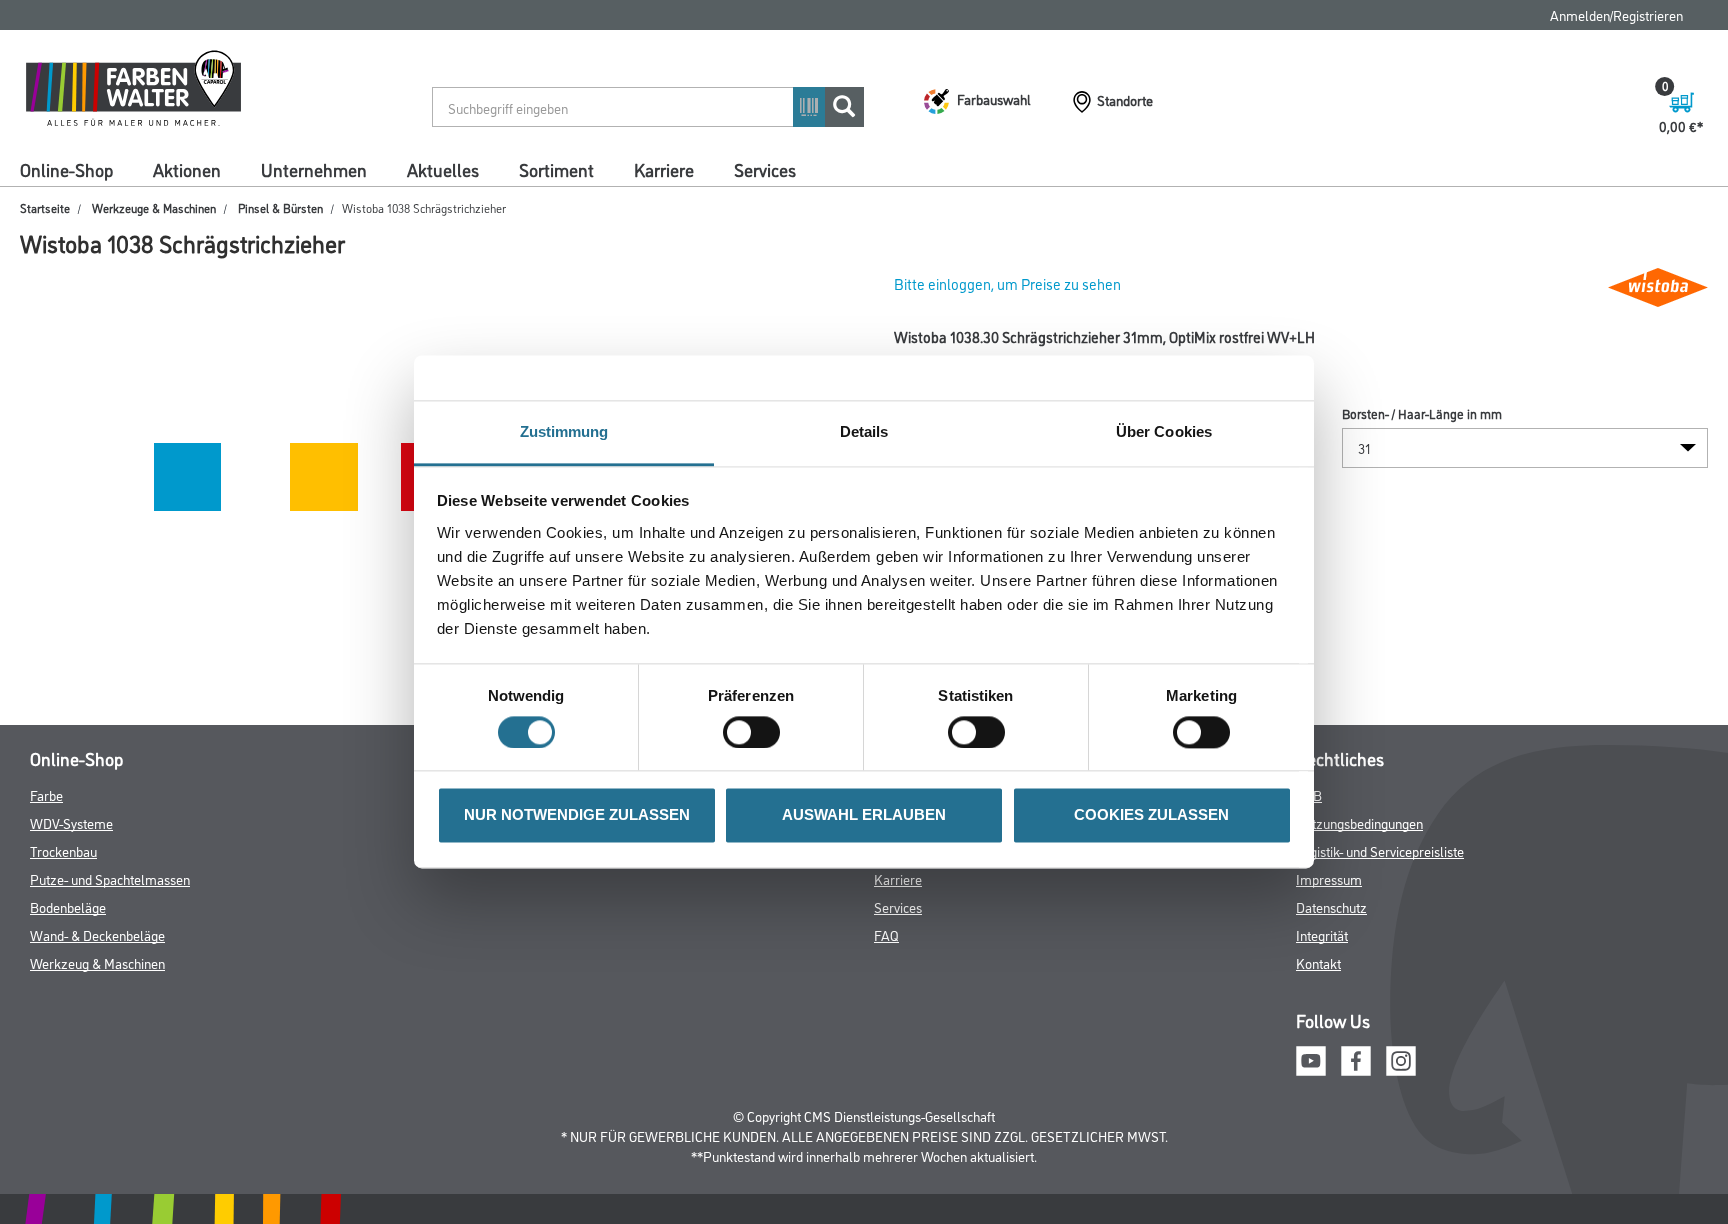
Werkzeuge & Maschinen (154, 207)
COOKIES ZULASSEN (1151, 815)
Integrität (1322, 934)
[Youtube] (1311, 1058)
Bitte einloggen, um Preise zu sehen (1007, 283)
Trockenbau (63, 850)
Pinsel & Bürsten (280, 207)
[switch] (756, 733)
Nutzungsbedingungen (1359, 822)
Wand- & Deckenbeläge (97, 934)
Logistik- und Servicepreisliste (1380, 850)
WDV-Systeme (71, 822)
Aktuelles (443, 169)
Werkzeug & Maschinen (97, 962)
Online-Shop (66, 169)
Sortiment (556, 169)
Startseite (45, 207)
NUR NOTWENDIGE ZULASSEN (577, 815)
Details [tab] (864, 431)
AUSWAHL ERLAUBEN (864, 815)
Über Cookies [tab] (1164, 431)
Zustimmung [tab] (564, 431)
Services (765, 169)
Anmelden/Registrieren (1616, 14)
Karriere (664, 169)
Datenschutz (1331, 906)
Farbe (46, 794)
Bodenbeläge (68, 906)
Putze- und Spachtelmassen (110, 878)
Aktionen (187, 169)
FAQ (886, 934)
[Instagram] (1401, 1058)
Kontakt (1318, 962)
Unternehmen (314, 169)
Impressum (1329, 878)
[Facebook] (1356, 1058)
